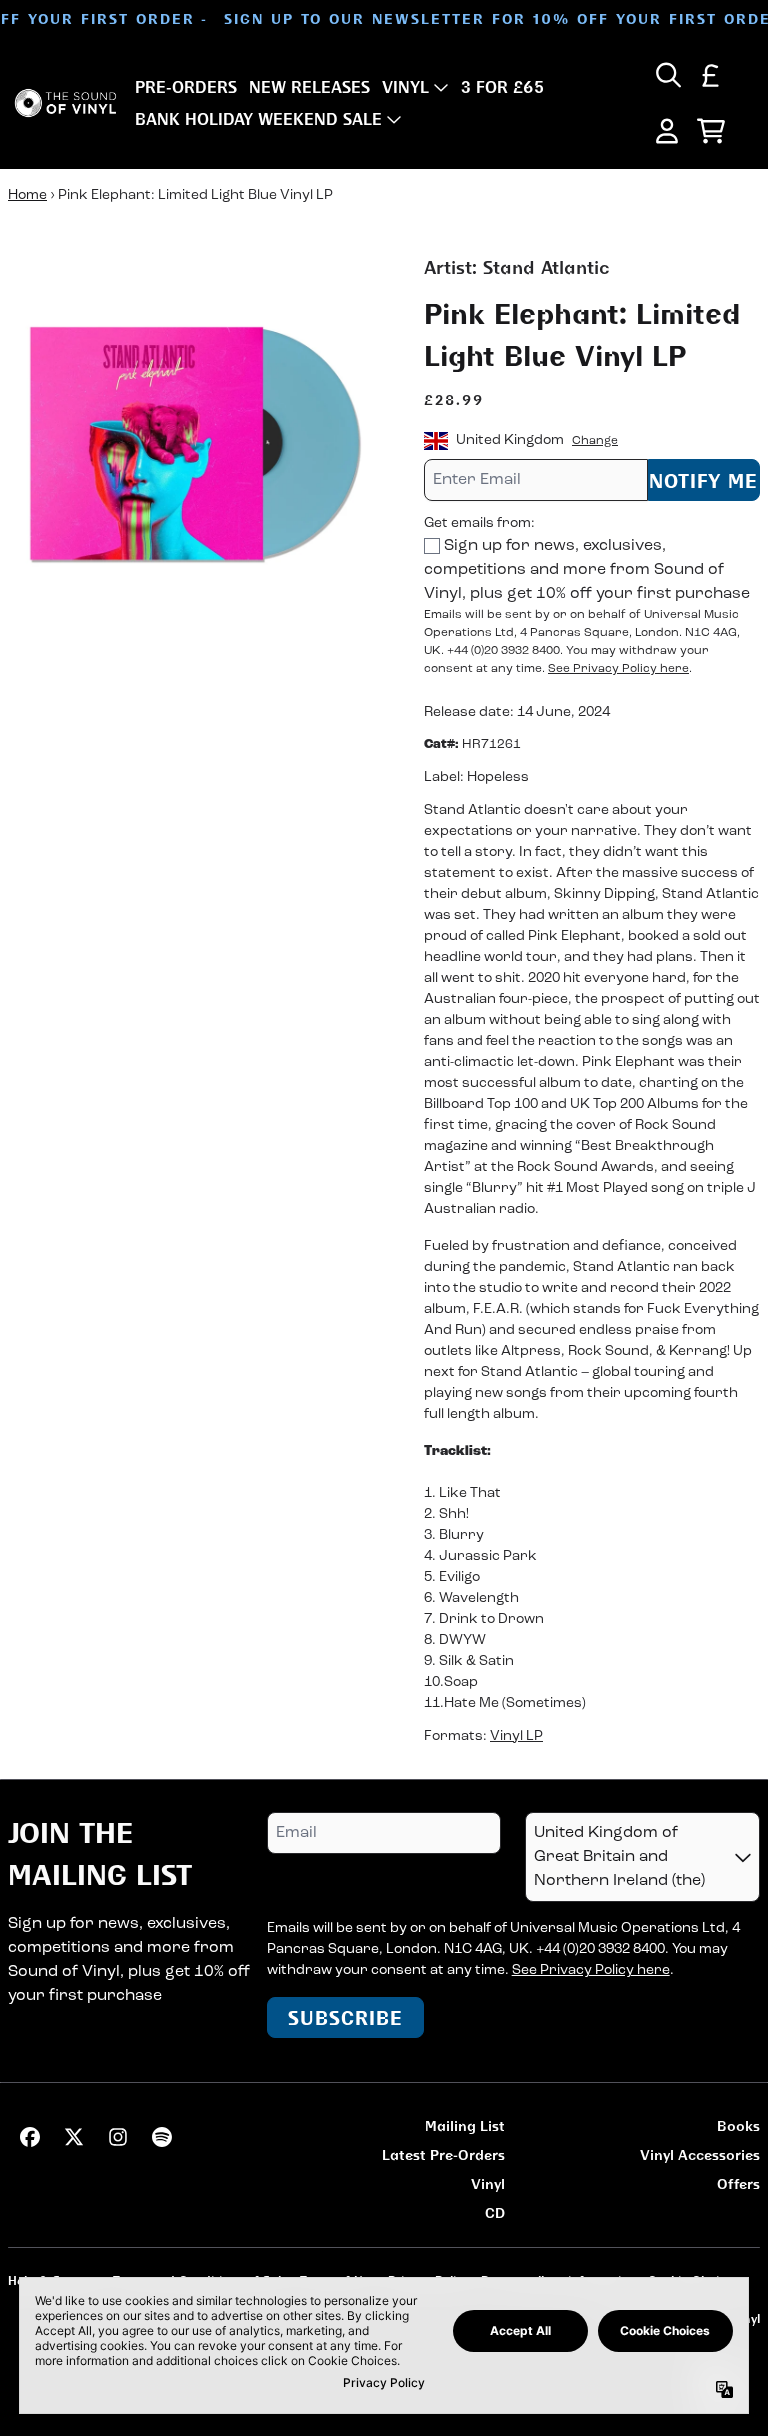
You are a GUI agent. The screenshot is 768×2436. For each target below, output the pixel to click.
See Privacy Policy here (618, 669)
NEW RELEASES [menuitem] (309, 87)
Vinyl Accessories (700, 2154)
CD (495, 2212)
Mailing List (465, 2125)
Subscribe (345, 2017)
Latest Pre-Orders (443, 2154)
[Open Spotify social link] (162, 2137)
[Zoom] (196, 442)
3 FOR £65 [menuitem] (502, 87)
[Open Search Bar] (667, 75)
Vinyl (488, 2183)
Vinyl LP (516, 1736)
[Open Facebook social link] (30, 2137)
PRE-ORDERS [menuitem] (186, 87)
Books (738, 2125)
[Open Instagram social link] (118, 2137)
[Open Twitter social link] (74, 2137)
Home (27, 195)
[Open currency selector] (711, 75)
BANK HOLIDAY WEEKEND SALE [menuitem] (258, 119)
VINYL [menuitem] (405, 87)
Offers (738, 2183)
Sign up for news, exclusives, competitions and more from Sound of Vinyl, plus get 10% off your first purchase (587, 570)
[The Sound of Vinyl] (65, 103)
